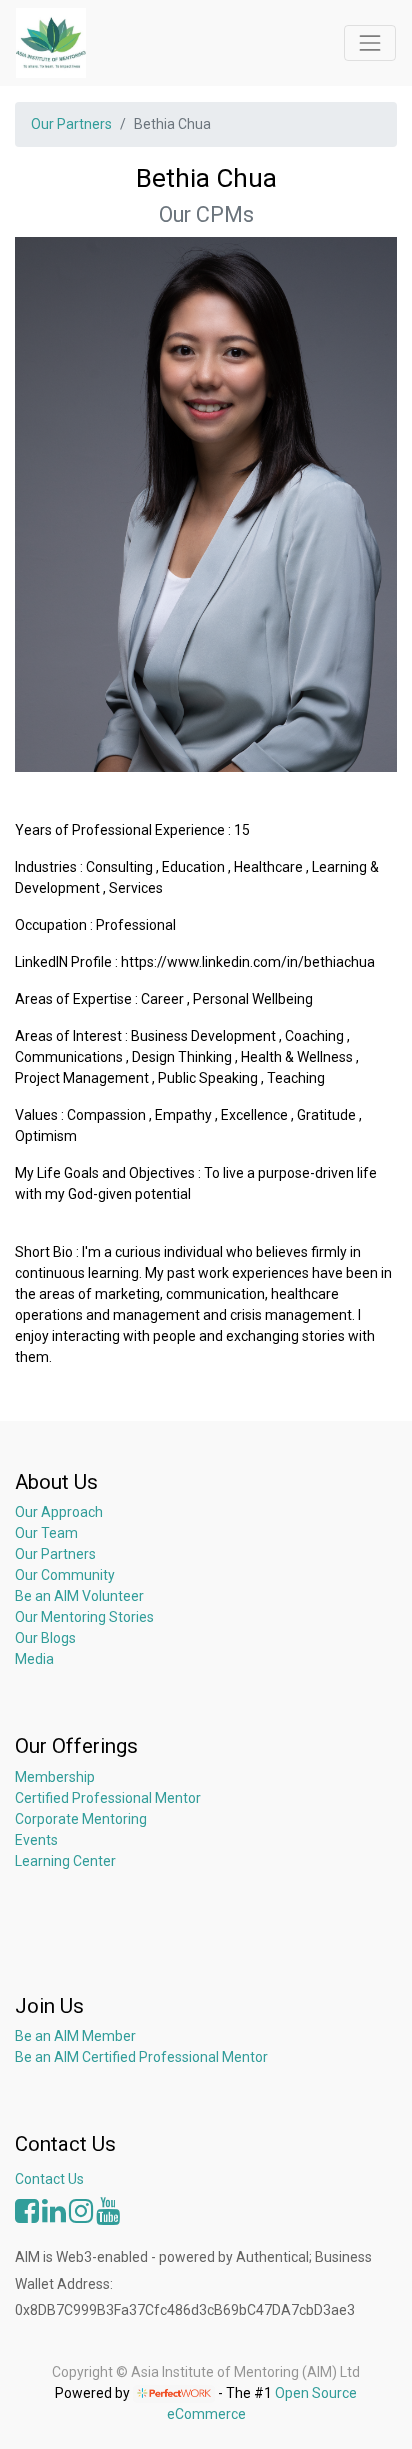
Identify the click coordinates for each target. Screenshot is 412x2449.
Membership (55, 1777)
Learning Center (65, 1861)
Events (36, 1840)
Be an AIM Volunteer (79, 1596)
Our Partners (71, 124)
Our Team (46, 1533)
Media (34, 1659)
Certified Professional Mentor (108, 1798)
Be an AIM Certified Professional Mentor (141, 2057)
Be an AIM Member (75, 2036)
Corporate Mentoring (82, 1819)
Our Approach (59, 1512)
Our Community (65, 1575)
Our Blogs (45, 1638)
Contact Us (49, 2179)
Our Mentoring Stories (84, 1617)
